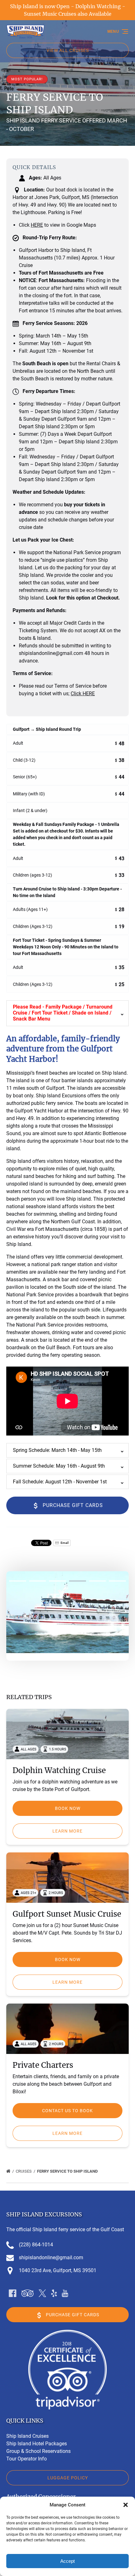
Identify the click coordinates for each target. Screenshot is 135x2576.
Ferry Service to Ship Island (68, 2171)
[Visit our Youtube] (65, 2293)
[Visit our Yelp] (54, 2293)
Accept (67, 2561)
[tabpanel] (67, 1612)
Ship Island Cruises (27, 2436)
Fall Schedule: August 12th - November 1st (60, 1482)
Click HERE (83, 694)
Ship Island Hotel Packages (37, 2444)
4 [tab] (78, 1581)
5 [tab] (98, 1581)
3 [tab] (57, 1581)
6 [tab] (117, 1581)
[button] (126, 2505)
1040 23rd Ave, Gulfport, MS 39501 (58, 2270)
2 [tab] (38, 1581)
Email (64, 1543)
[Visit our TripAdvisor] (27, 2293)
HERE (37, 225)
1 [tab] (18, 1581)
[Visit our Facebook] (13, 2293)
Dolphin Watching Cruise (59, 1770)
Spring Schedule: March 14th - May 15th (57, 1450)
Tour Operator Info (27, 2459)
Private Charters (43, 2065)
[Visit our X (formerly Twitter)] (42, 2293)
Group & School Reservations (38, 2451)
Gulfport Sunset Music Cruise (67, 1914)
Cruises (24, 2171)
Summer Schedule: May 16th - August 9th (59, 1466)
